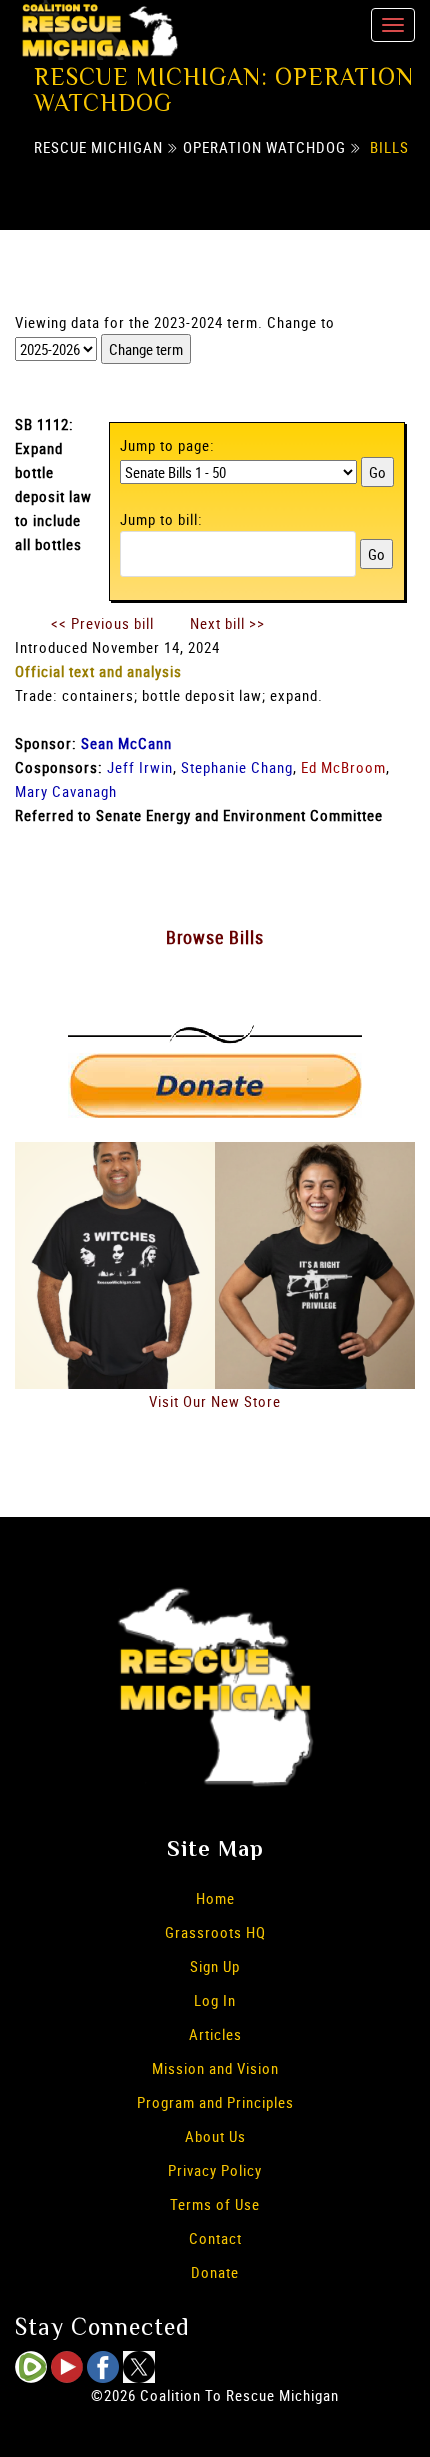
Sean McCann (126, 743)
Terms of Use (215, 2204)
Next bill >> (227, 623)
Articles (215, 2034)
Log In (215, 2000)
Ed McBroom (343, 767)
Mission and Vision (215, 2068)
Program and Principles (215, 2102)
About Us (215, 2136)
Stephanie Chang (237, 767)
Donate (215, 2272)
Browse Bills (215, 937)
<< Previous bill (102, 623)
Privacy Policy (215, 2170)
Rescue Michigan (98, 147)
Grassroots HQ (215, 1932)
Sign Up (215, 1966)
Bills (389, 147)
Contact (215, 2238)
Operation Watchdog (264, 147)
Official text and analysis (98, 671)
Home (215, 1898)
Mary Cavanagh (66, 791)
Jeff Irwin (140, 767)
